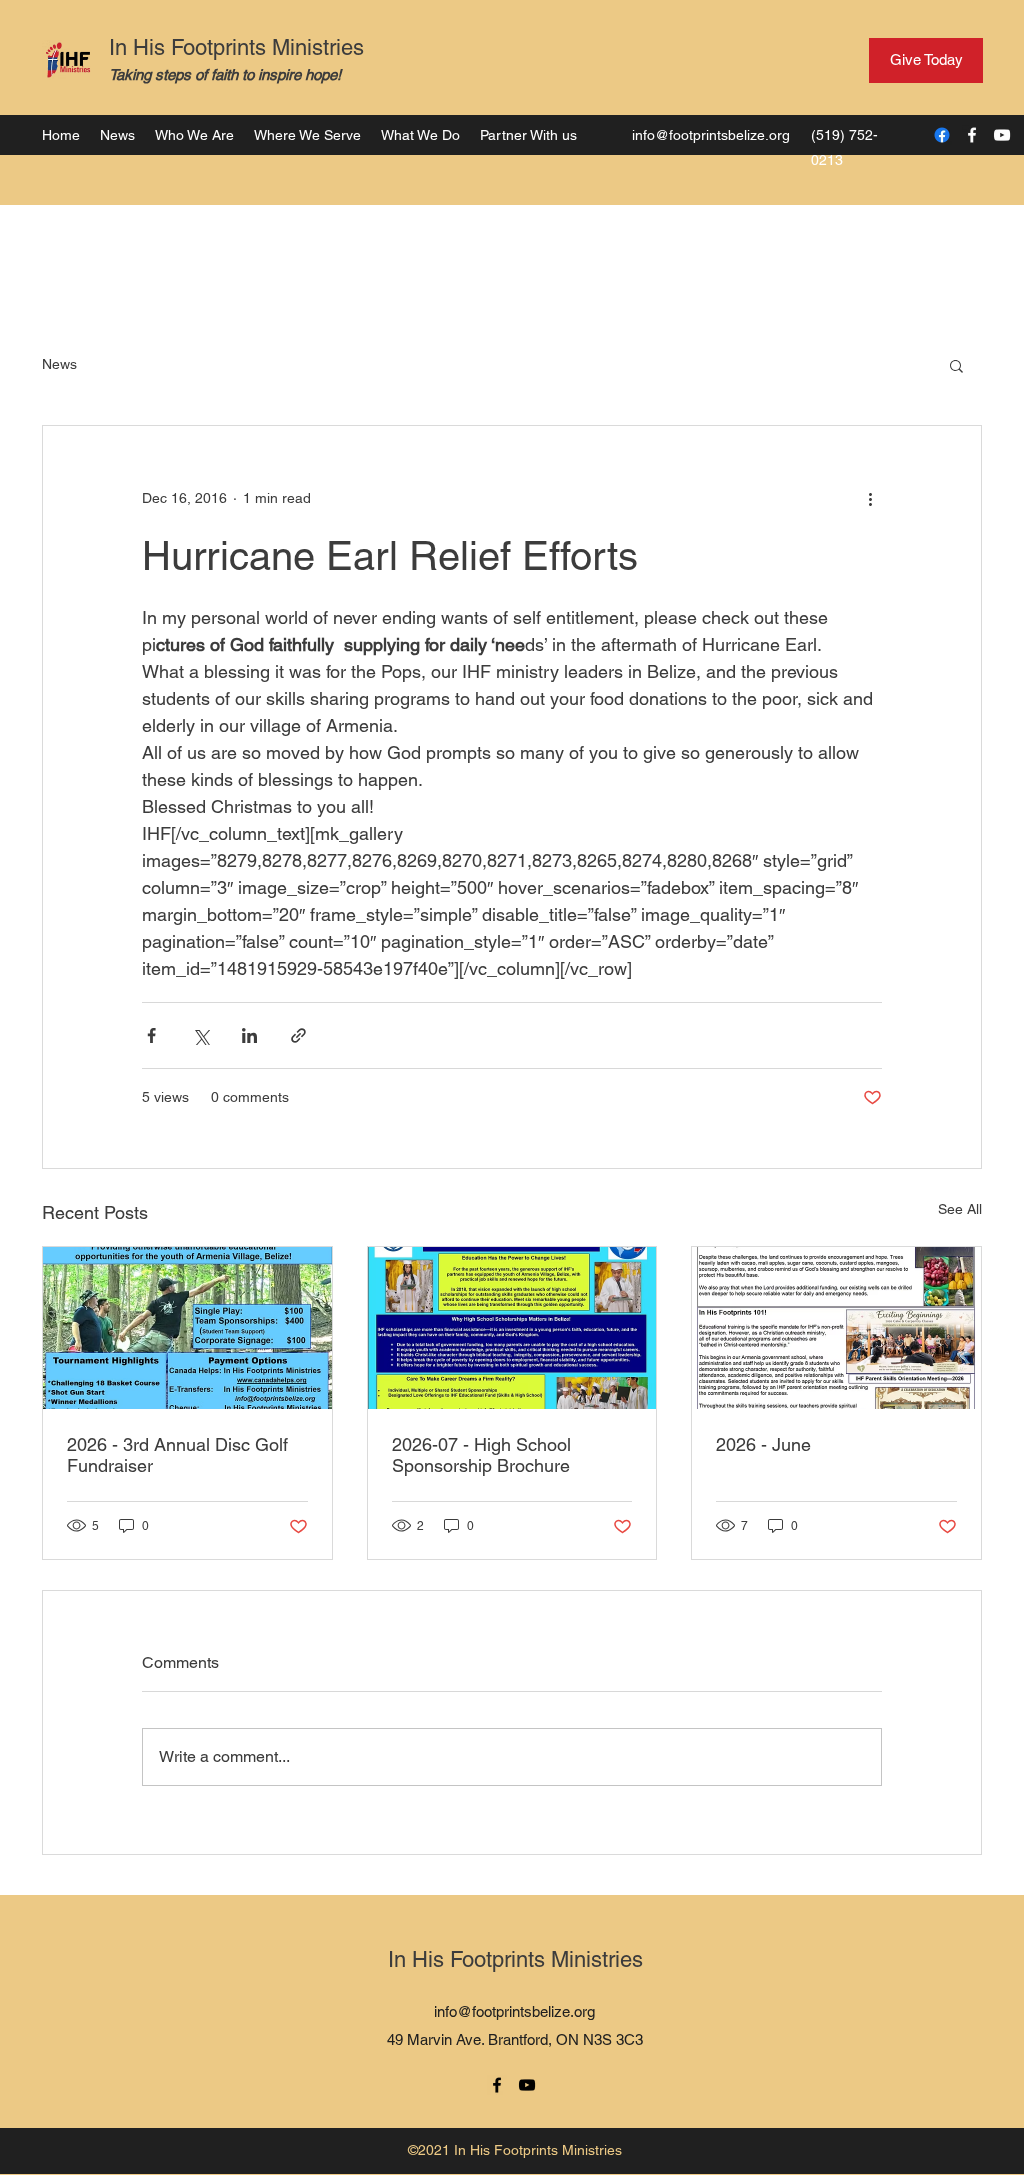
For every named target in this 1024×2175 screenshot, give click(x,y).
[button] (956, 365)
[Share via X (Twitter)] (200, 1035)
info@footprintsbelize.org (711, 135)
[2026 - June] (836, 1328)
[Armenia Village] (942, 135)
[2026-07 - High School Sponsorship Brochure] (512, 1328)
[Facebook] (972, 135)
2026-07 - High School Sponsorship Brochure (481, 1455)
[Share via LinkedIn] (249, 1035)
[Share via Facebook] (151, 1035)
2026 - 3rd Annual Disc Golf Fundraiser (177, 1455)
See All (960, 1209)
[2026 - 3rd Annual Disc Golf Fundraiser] (187, 1328)
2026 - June (763, 1444)
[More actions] (870, 498)
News (59, 364)
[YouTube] (1002, 135)
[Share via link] (298, 1035)
